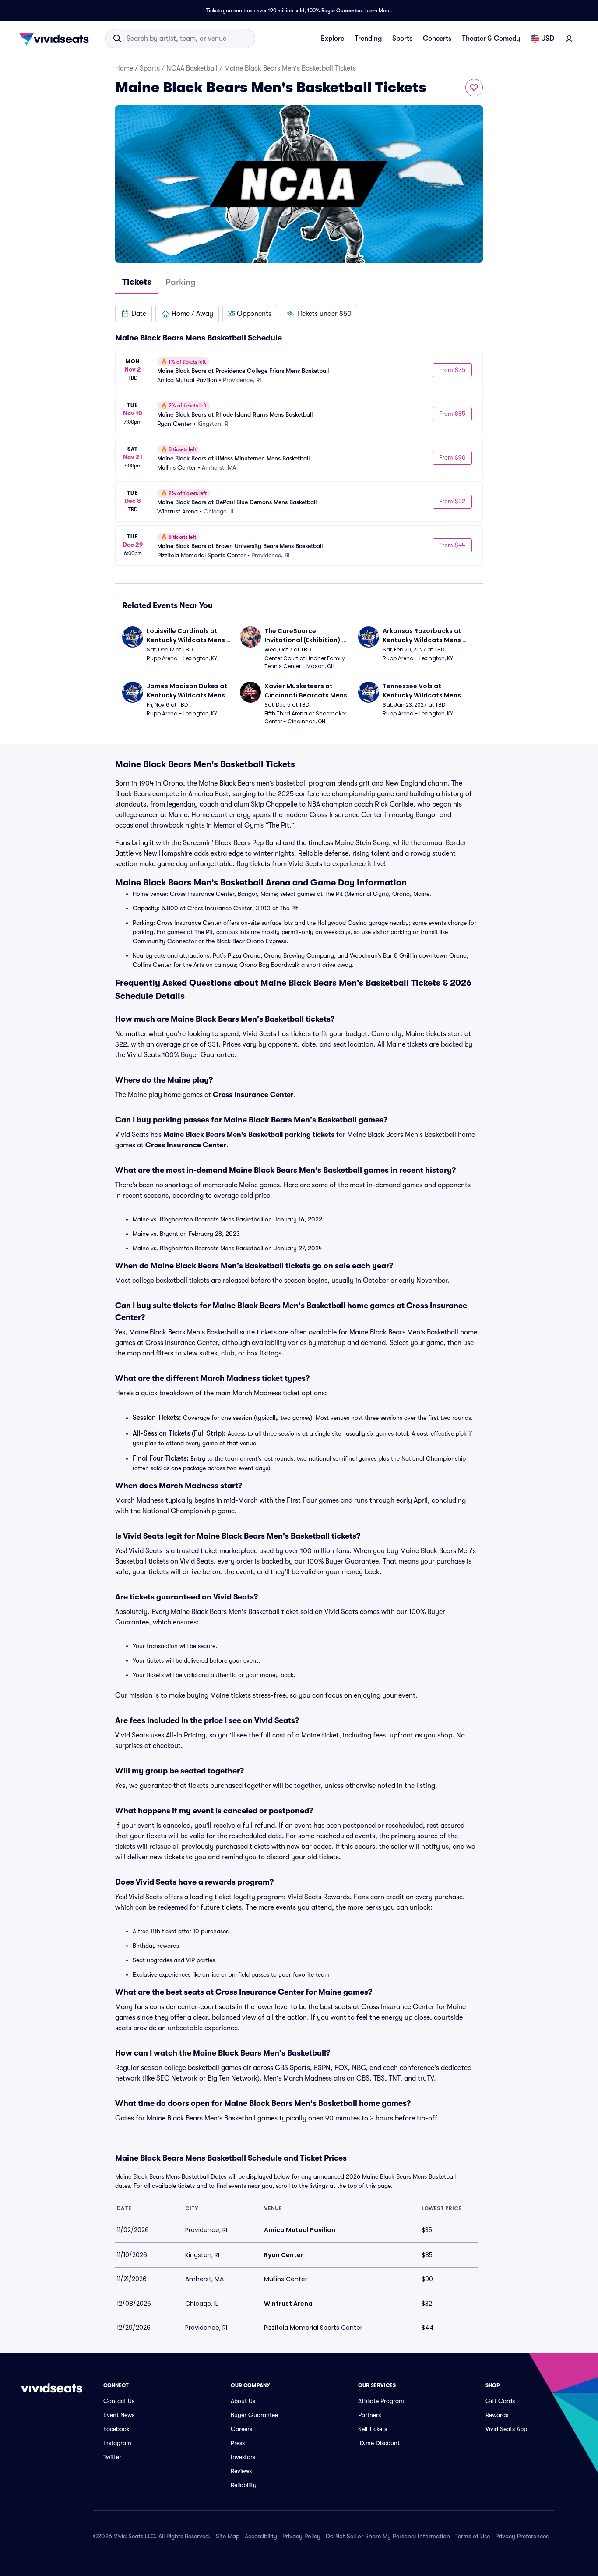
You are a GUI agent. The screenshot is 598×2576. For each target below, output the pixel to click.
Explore (332, 39)
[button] (134, 314)
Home (124, 68)
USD (548, 39)
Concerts (437, 39)
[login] (569, 39)
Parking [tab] (181, 282)
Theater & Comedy (491, 39)
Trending (368, 39)
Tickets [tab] (137, 282)
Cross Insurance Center (253, 1095)
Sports (402, 39)
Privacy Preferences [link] (522, 2536)
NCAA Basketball (192, 68)
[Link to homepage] (56, 39)
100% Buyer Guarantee (334, 11)
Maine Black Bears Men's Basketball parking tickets (249, 1135)
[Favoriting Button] (474, 88)
